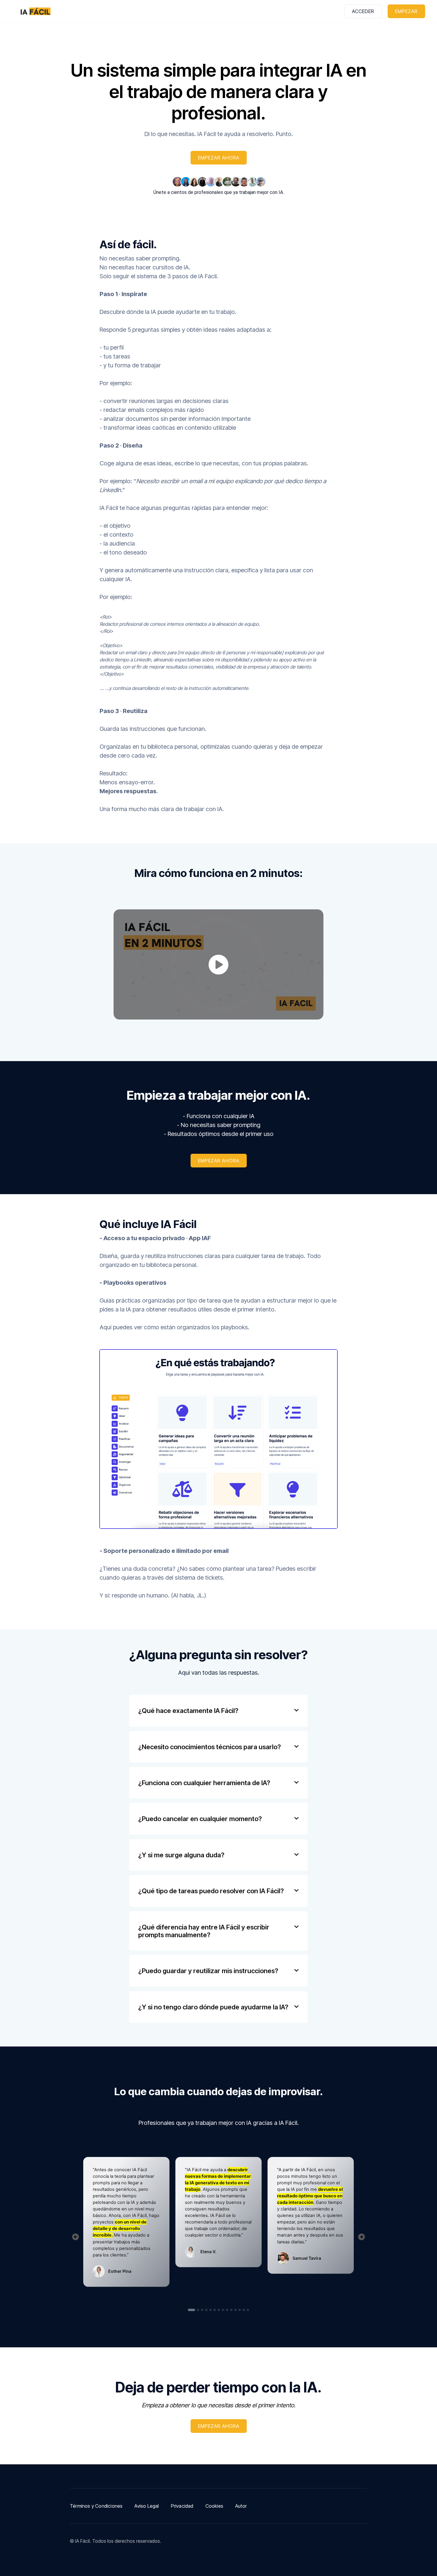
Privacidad (182, 2506)
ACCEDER (363, 11)
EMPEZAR (406, 11)
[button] (218, 1711)
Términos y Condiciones (96, 2506)
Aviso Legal (147, 2506)
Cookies (214, 2506)
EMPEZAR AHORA (219, 158)
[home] (35, 11)
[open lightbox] (218, 964)
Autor (241, 2506)
